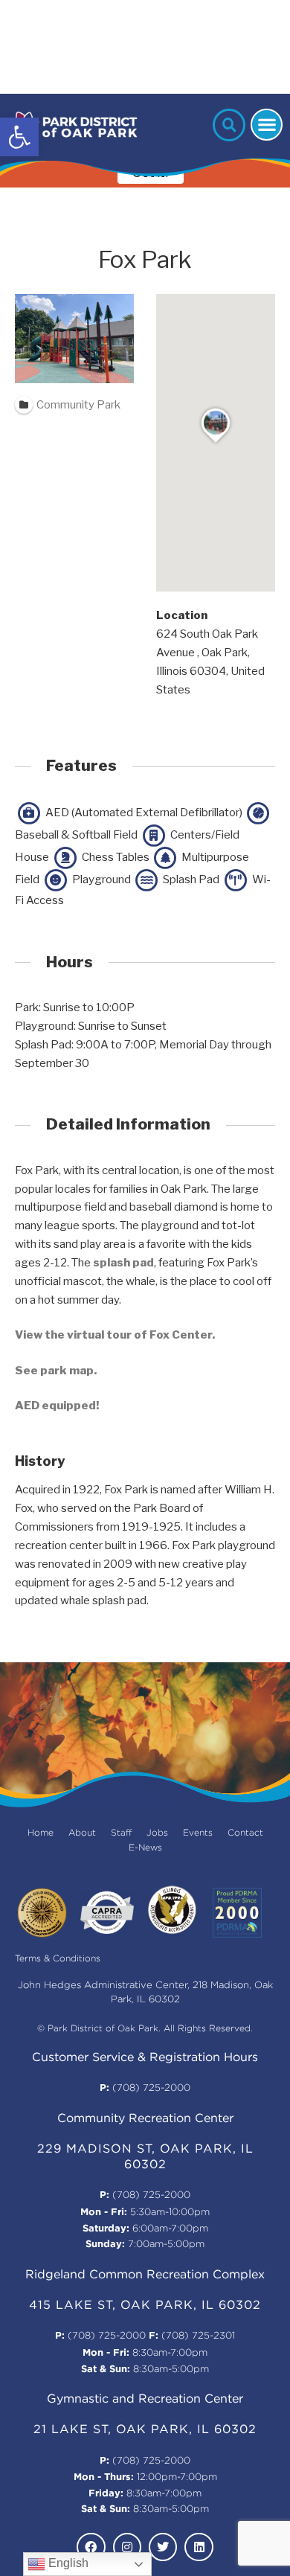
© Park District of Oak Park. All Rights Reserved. (145, 2029)
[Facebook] (91, 2547)
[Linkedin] (199, 2547)
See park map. (56, 1371)
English (67, 2563)
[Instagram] (127, 2547)
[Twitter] (163, 2547)
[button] (19, 137)
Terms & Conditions (58, 1959)
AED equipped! (57, 1406)
